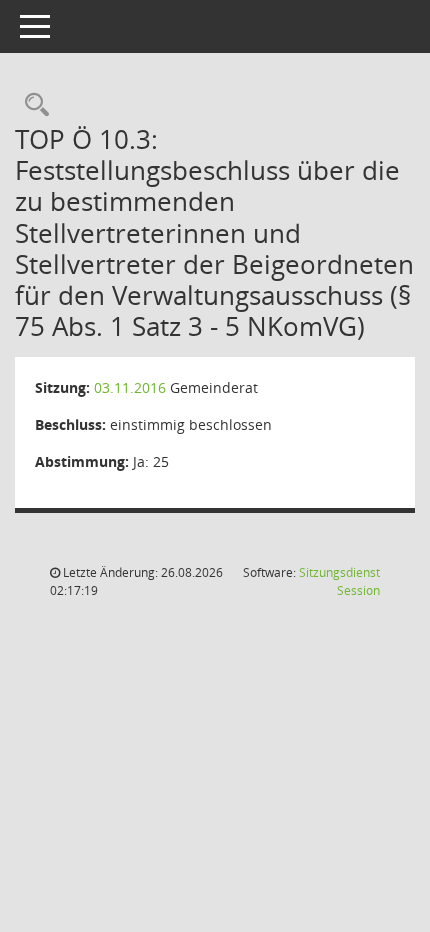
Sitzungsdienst (339, 581)
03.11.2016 (130, 387)
